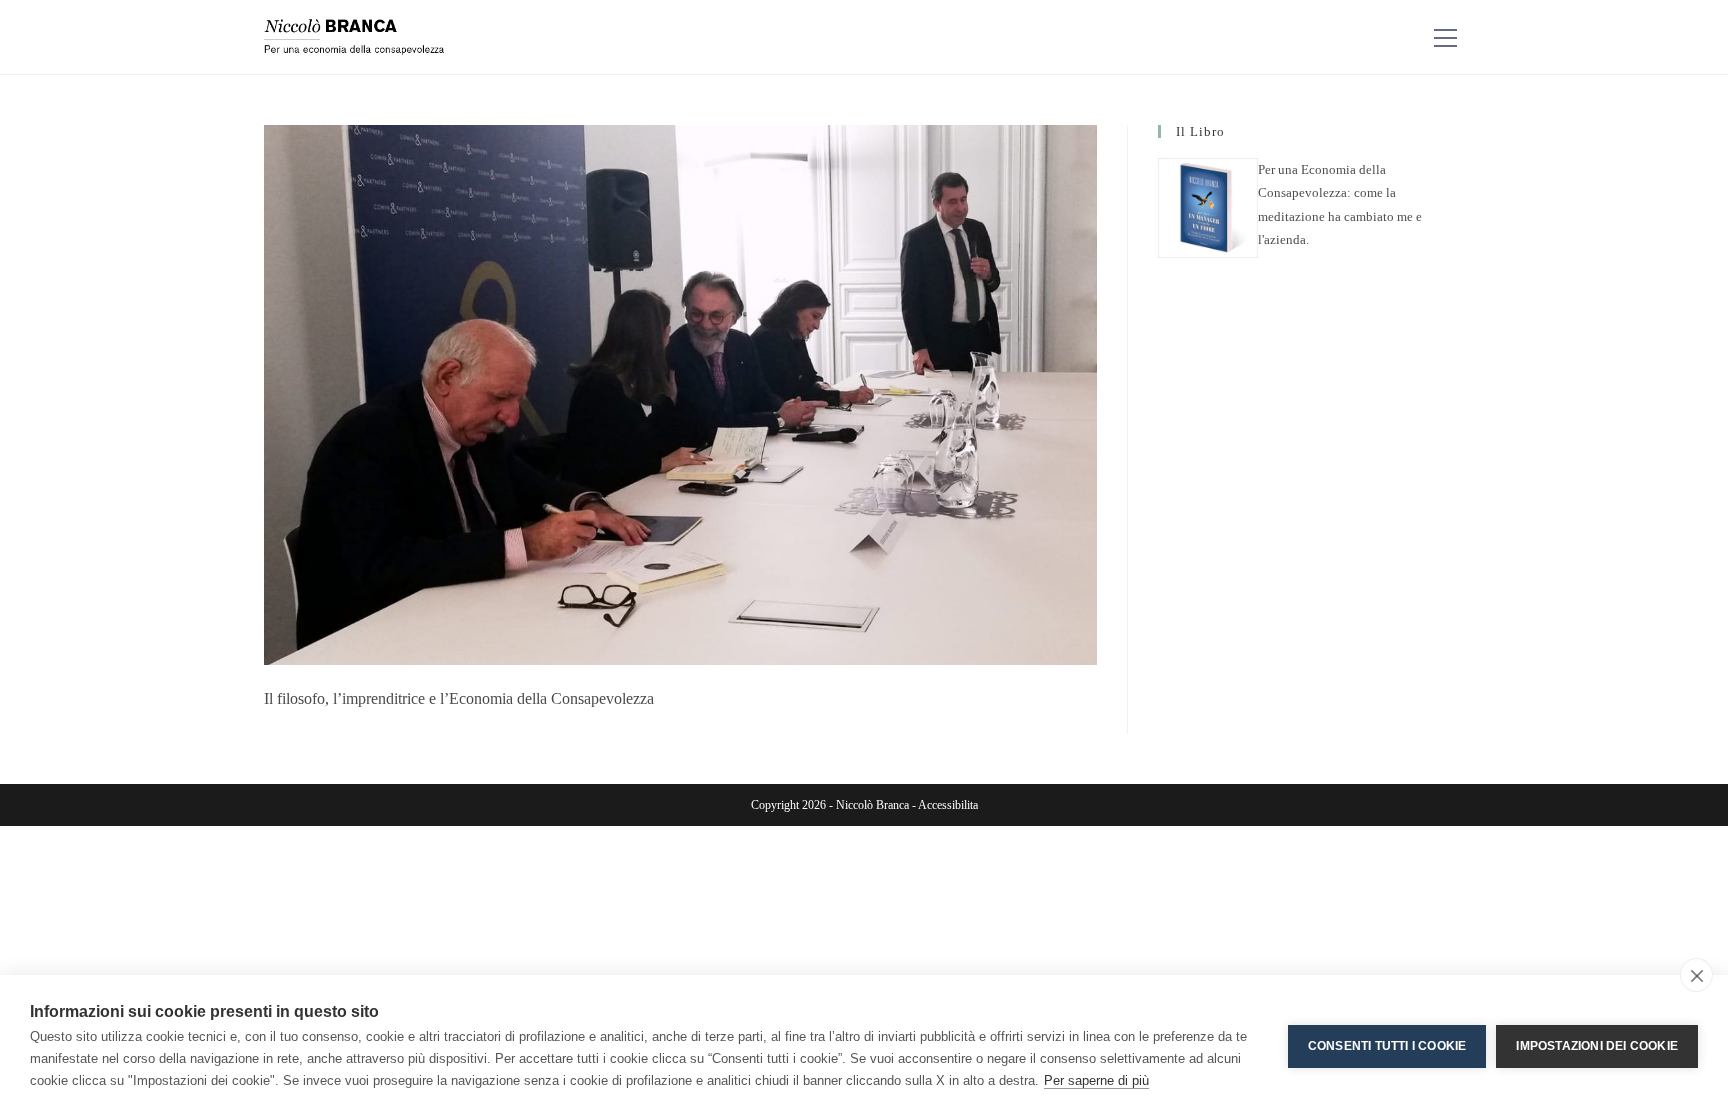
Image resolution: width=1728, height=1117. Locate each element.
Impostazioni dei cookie (1597, 1046)
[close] (1696, 975)
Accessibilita (948, 805)
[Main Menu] (1445, 37)
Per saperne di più (1096, 1080)
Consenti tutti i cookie (1387, 1046)
